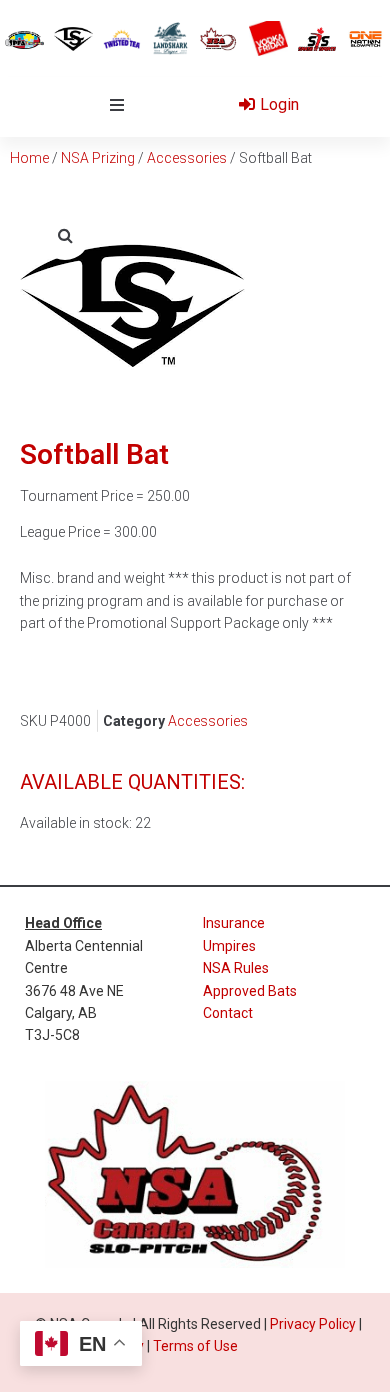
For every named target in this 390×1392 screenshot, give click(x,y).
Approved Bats (250, 991)
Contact (228, 1013)
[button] (117, 105)
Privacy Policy (313, 1324)
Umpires (229, 946)
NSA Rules (236, 968)
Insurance (234, 923)
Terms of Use (195, 1346)
